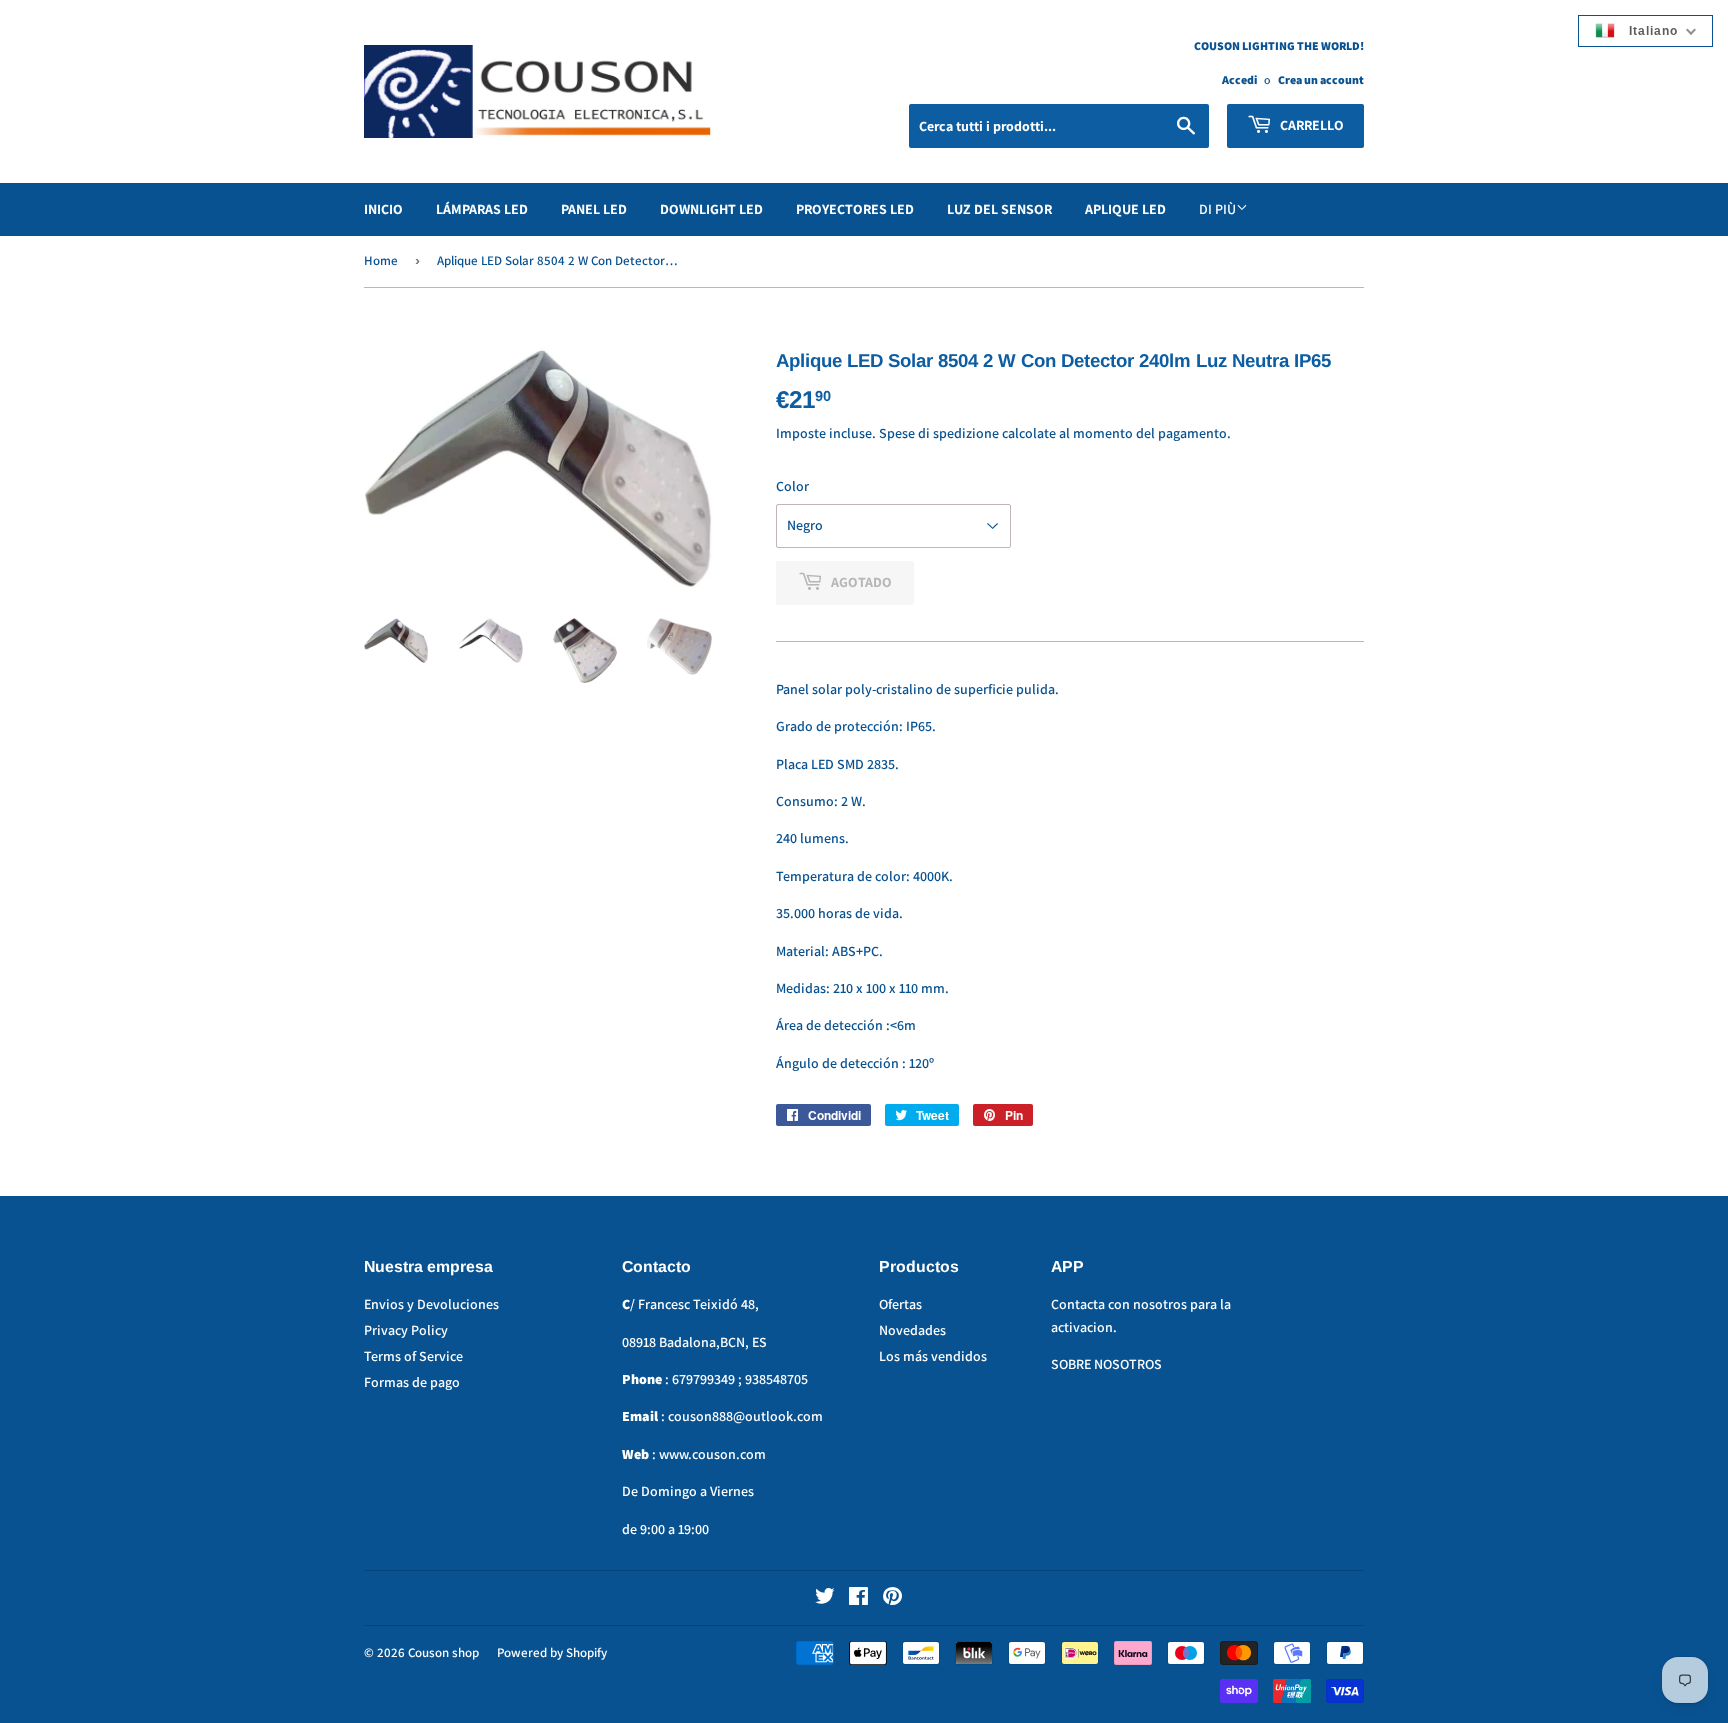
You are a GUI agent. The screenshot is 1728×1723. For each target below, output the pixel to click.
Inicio (383, 209)
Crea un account (1321, 79)
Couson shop (443, 1652)
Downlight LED (711, 209)
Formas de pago (412, 1382)
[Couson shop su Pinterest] (892, 1599)
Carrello (1310, 125)
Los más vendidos (933, 1356)
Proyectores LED (855, 209)
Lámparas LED (482, 209)
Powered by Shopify (552, 1652)
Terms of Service (413, 1356)
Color (792, 486)
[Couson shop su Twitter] (825, 1599)
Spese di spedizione (939, 433)
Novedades (912, 1330)
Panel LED (594, 209)
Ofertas (900, 1304)
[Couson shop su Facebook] (858, 1599)
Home (381, 260)
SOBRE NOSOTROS (1106, 1364)
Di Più (1217, 209)
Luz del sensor (999, 209)
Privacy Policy (406, 1330)
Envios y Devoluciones (431, 1304)
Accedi (1239, 79)
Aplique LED (1125, 209)
